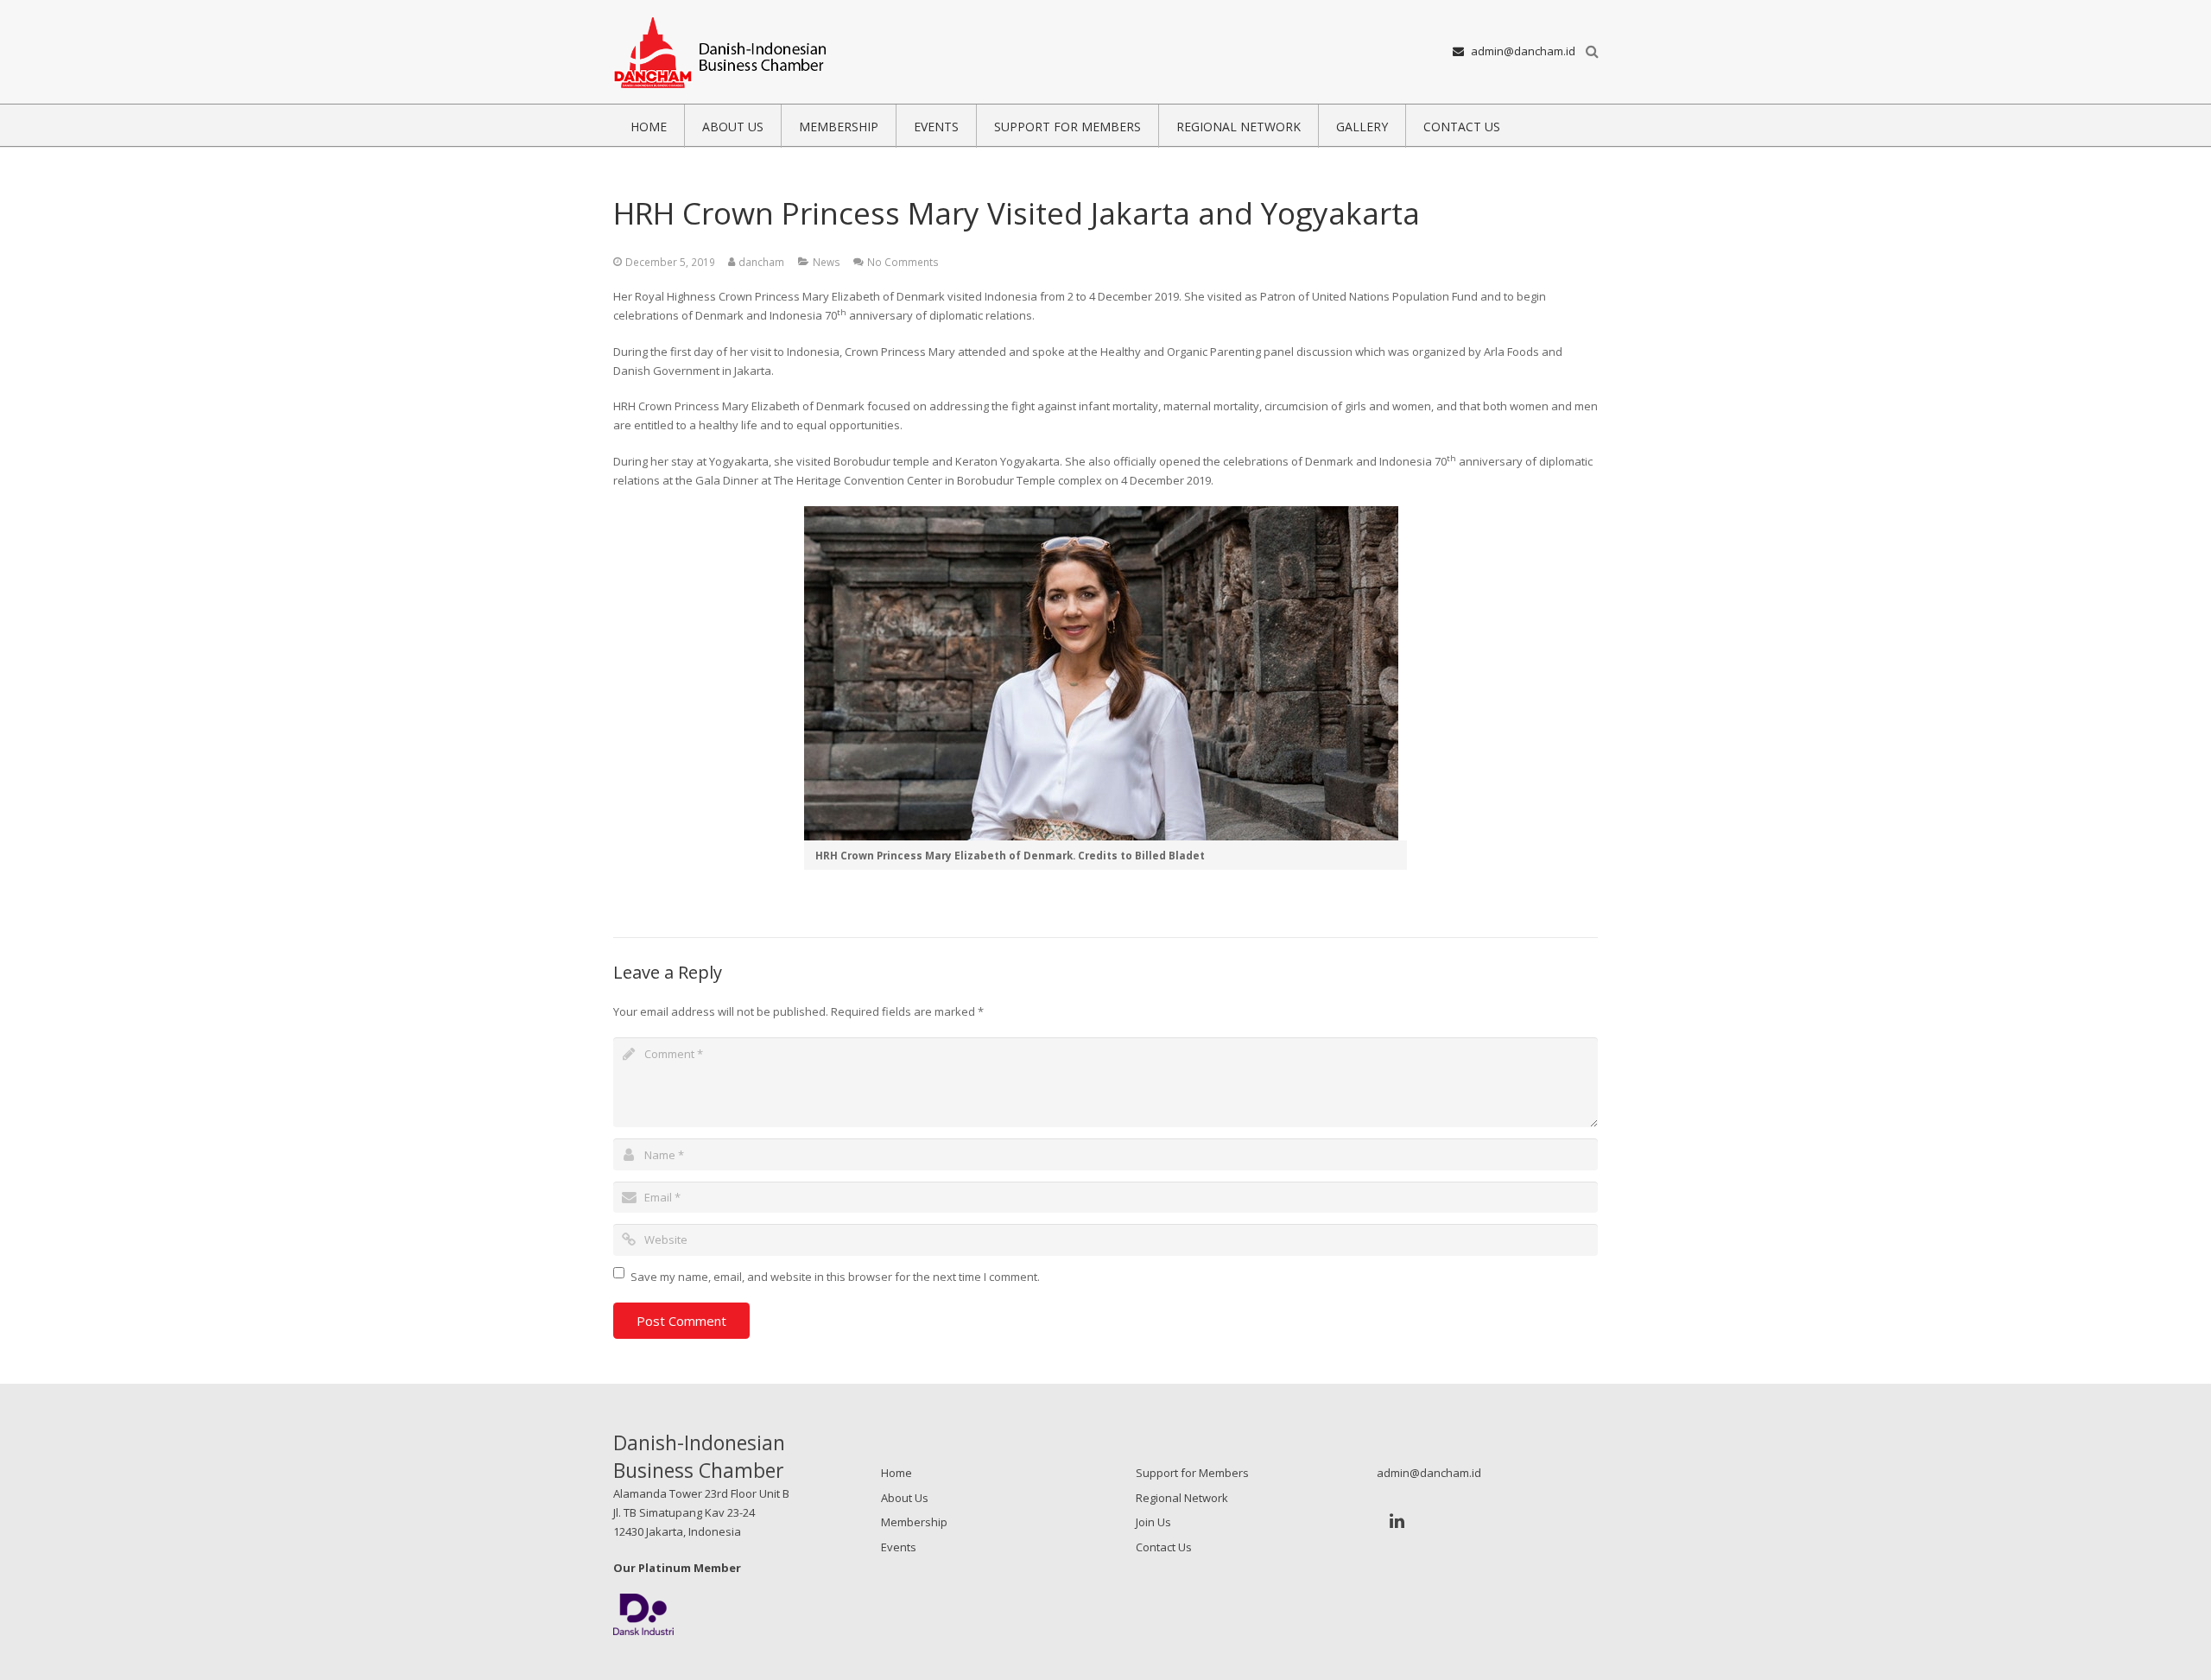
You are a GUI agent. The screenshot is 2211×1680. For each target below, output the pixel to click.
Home (896, 1473)
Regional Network (1182, 1498)
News (827, 262)
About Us (905, 1498)
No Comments (903, 262)
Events (899, 1547)
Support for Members (1192, 1473)
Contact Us (1164, 1547)
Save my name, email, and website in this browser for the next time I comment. (835, 1277)
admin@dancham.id (1523, 51)
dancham (761, 262)
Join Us (1153, 1522)
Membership (914, 1522)
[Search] (1592, 52)
